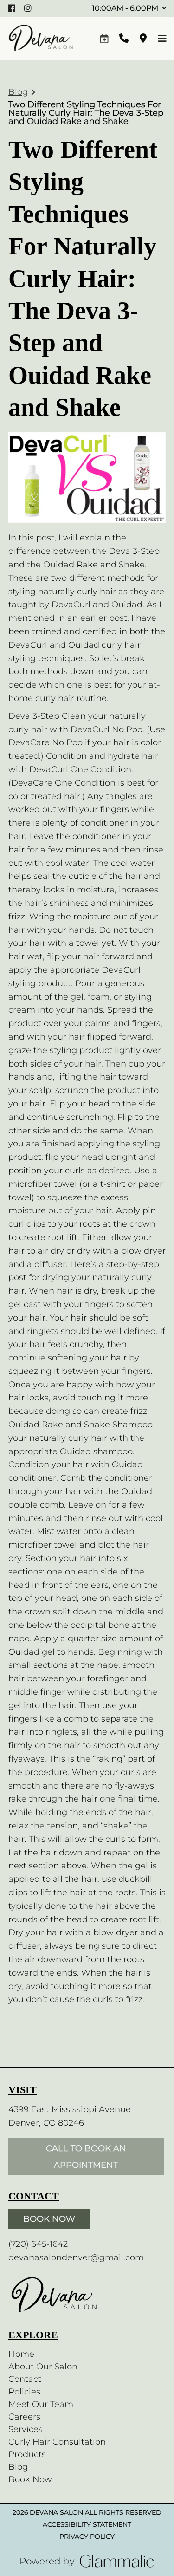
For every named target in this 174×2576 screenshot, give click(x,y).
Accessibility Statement (87, 2524)
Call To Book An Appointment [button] (86, 2157)
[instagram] (29, 8)
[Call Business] (124, 39)
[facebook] (13, 8)
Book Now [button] (49, 2219)
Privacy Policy (87, 2537)
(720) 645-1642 (38, 2244)
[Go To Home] (41, 39)
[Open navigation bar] (162, 39)
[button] (104, 39)
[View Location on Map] (143, 39)
